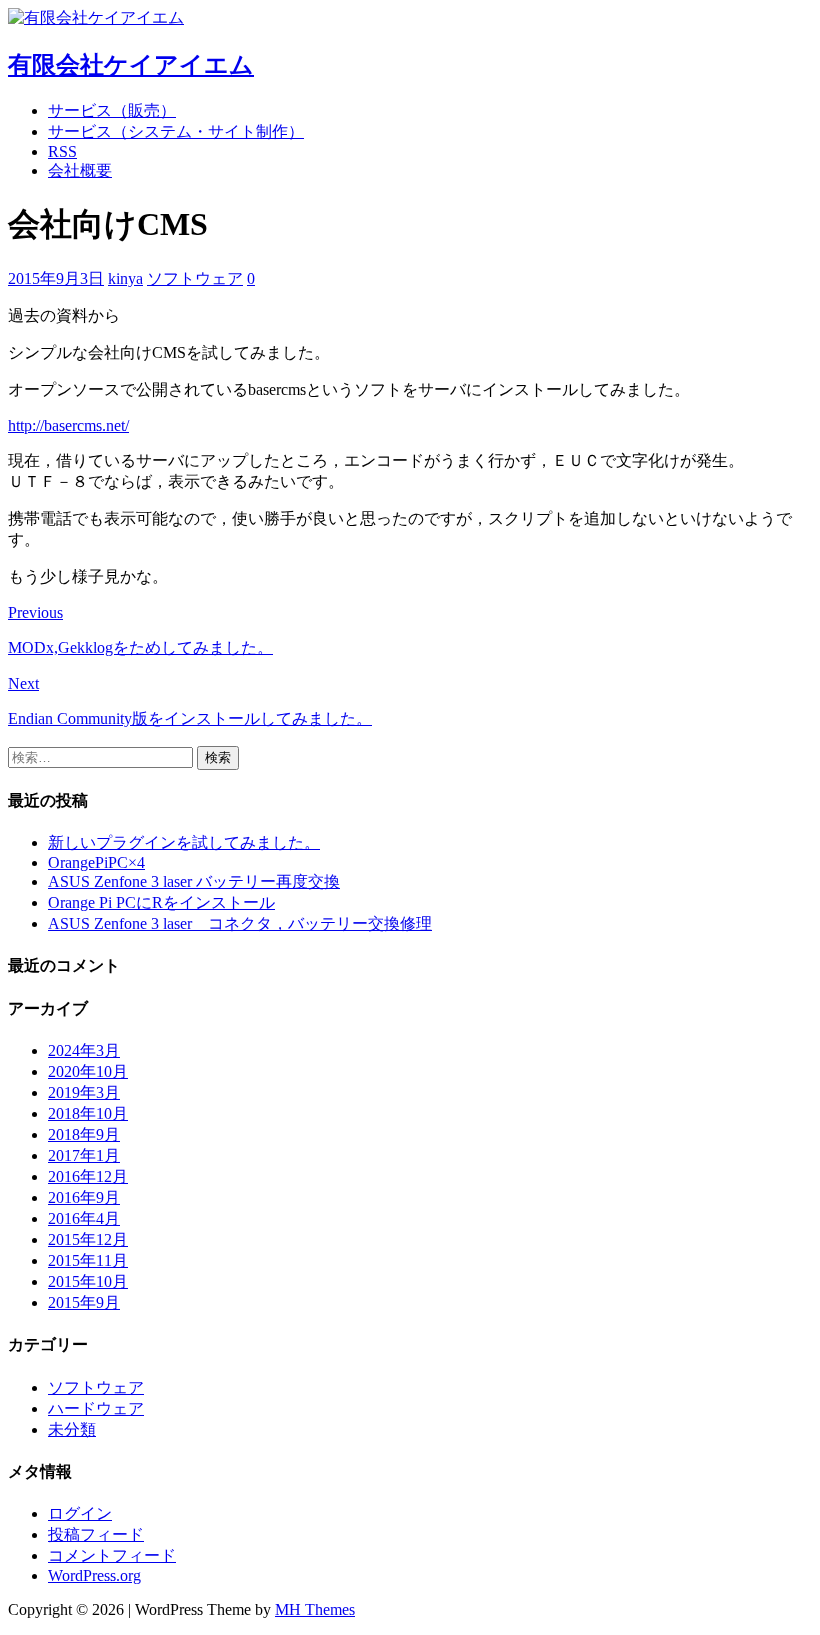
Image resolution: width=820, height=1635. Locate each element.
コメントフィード (112, 1555)
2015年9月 (84, 1302)
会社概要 (80, 170)
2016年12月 (88, 1176)
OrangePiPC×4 (96, 862)
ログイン (80, 1513)
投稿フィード (96, 1534)
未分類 (72, 1429)
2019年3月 (84, 1092)
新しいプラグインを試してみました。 (184, 842)
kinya (125, 278)
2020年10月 (88, 1071)
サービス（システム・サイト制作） (176, 131)
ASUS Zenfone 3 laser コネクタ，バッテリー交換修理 (240, 923)
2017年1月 (84, 1155)
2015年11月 (88, 1260)
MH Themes (315, 1609)
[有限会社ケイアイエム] (96, 17)
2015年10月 (88, 1281)
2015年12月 (88, 1239)
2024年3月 (84, 1050)
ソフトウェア (195, 278)
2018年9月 (84, 1134)
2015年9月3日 (56, 278)
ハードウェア (96, 1408)
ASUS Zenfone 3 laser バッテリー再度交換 (194, 881)
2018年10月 (88, 1113)
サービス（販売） (112, 110)
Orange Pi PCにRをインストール (161, 902)
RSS (62, 151)
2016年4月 (84, 1218)
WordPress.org (94, 1575)
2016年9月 (84, 1197)
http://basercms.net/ (68, 425)
